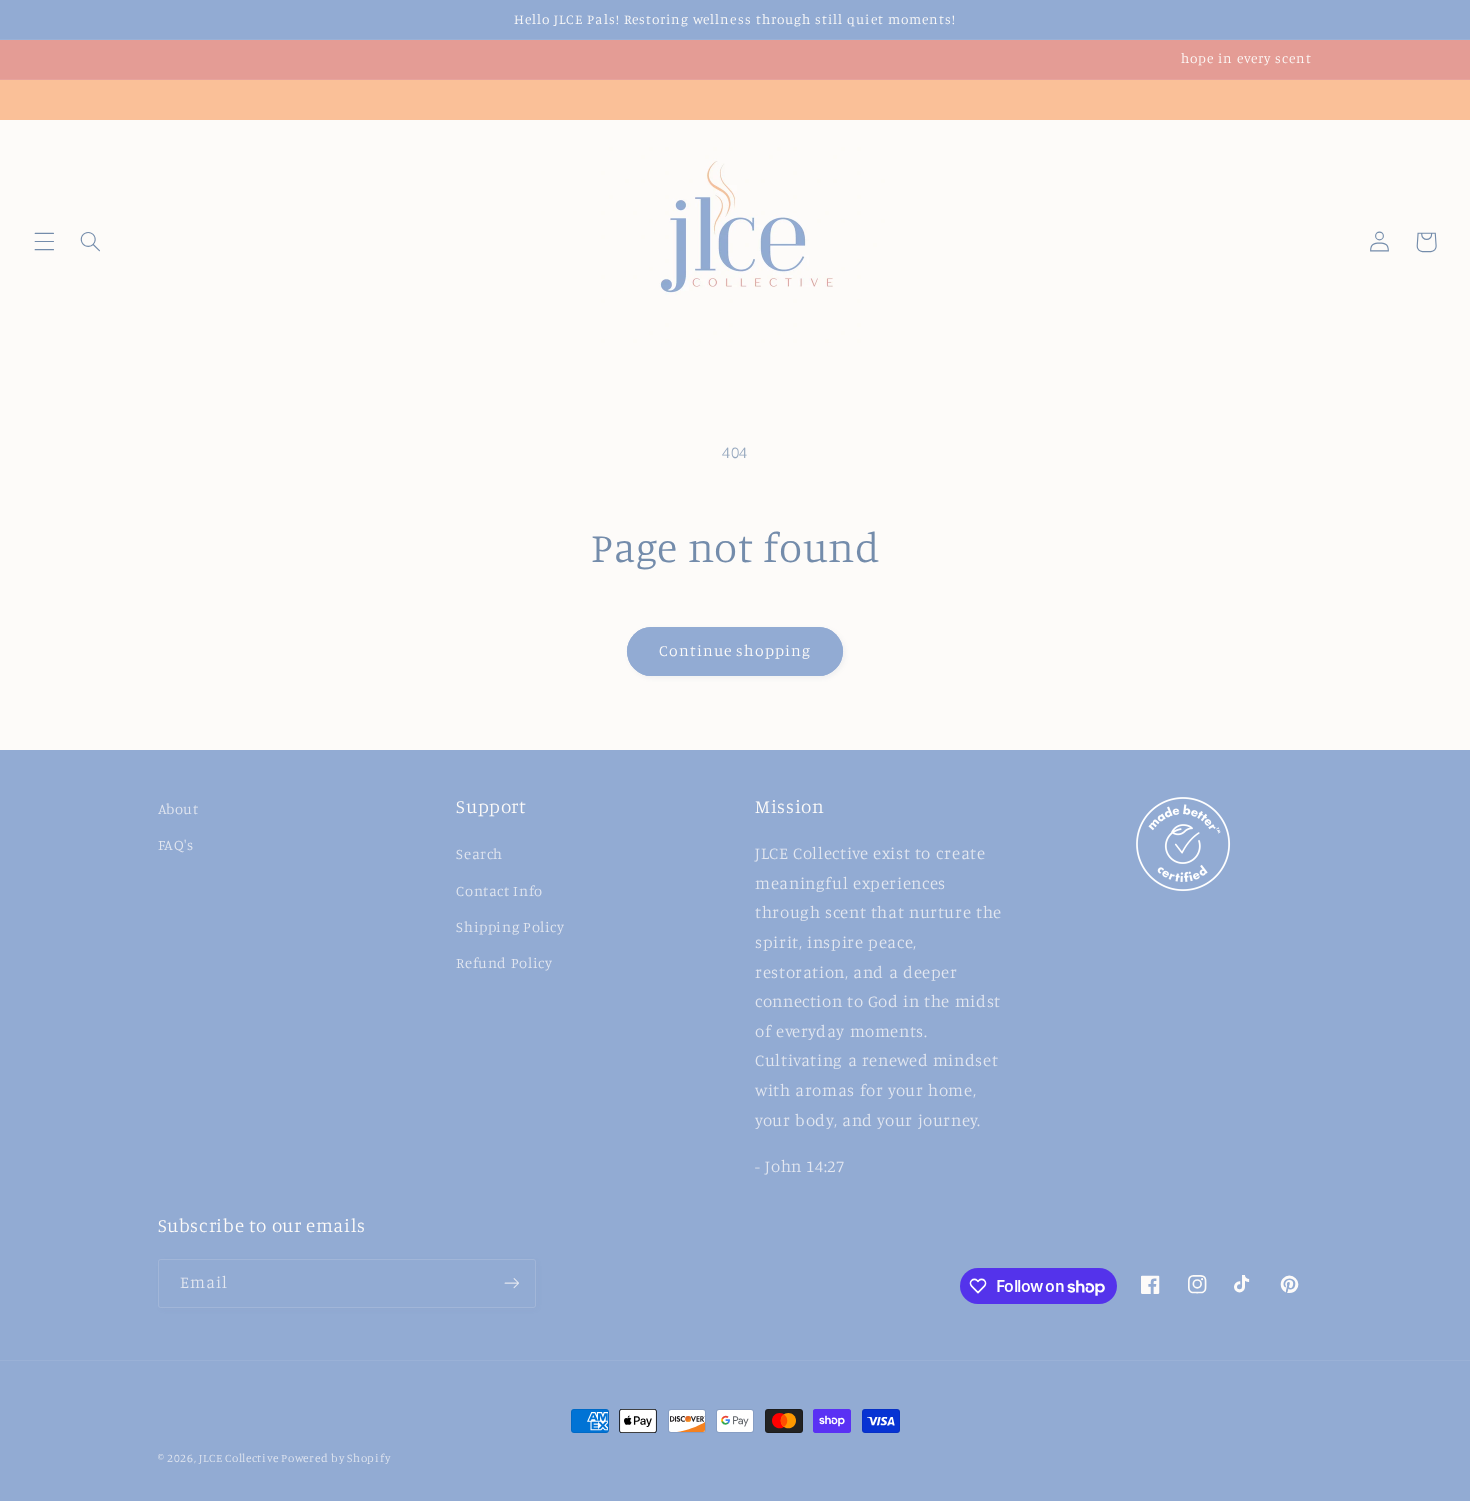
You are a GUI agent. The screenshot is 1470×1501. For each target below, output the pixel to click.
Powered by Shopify (335, 1458)
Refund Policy (504, 962)
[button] (44, 242)
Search (479, 853)
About (178, 808)
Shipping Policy (510, 926)
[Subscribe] (511, 1283)
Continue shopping (735, 650)
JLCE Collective (240, 1458)
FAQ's (176, 844)
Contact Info (499, 890)
